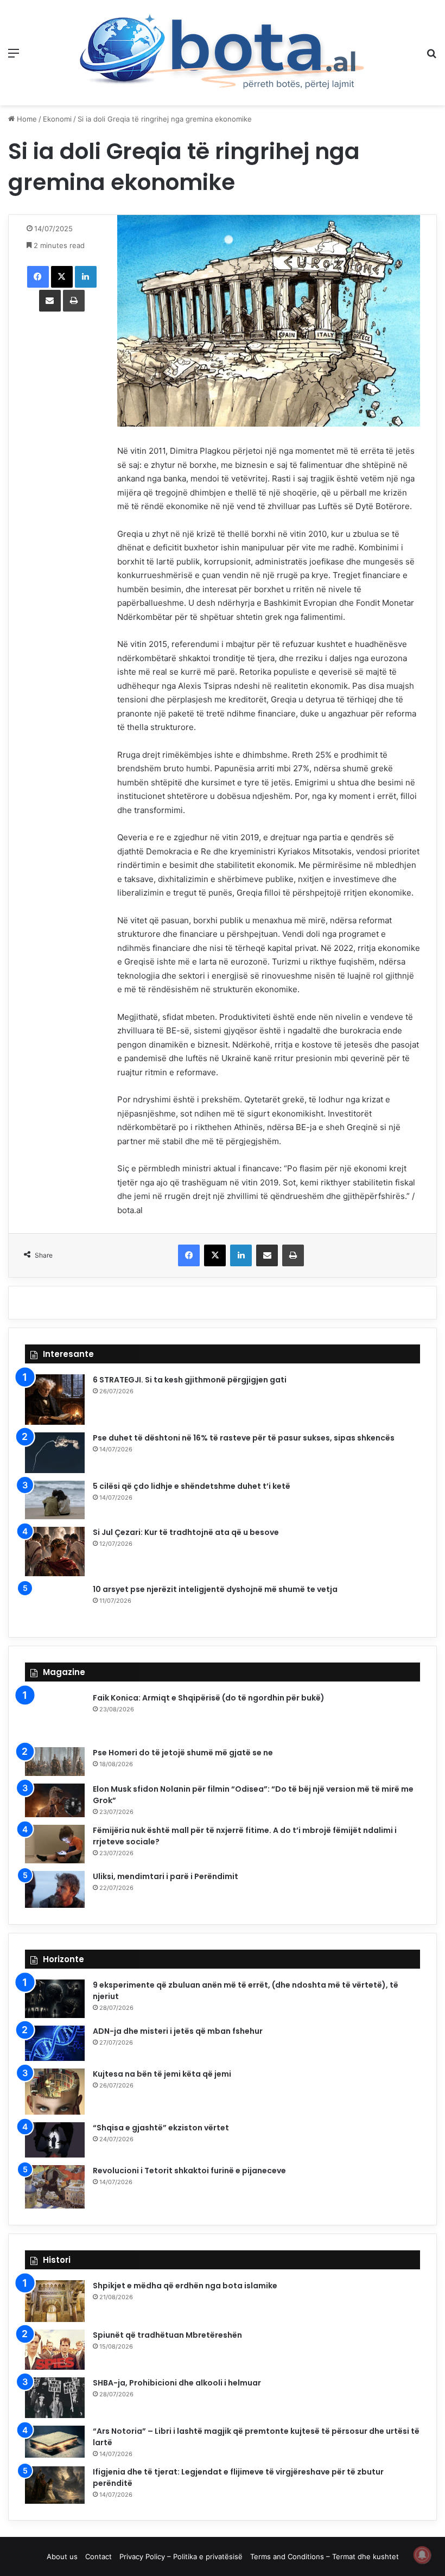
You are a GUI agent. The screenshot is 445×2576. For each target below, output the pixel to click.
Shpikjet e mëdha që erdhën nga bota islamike (185, 2286)
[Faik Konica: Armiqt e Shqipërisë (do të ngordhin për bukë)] (55, 1716)
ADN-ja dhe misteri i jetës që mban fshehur (178, 2031)
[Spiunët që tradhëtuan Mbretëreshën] (55, 2350)
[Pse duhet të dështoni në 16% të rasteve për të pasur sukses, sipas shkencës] (55, 1453)
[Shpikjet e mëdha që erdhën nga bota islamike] (55, 2301)
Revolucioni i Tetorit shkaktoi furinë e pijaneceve (189, 2171)
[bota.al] (223, 53)
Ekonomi (57, 119)
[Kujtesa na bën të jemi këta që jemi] (55, 2092)
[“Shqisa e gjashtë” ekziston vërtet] (55, 2140)
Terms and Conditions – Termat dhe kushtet (325, 2556)
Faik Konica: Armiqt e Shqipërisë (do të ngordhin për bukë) (209, 1698)
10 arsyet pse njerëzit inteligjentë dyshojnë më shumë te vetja (215, 1589)
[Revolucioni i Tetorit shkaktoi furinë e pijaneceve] (55, 2187)
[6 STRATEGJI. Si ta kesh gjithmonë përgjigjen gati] (55, 1400)
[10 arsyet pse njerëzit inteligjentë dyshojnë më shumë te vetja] (55, 1602)
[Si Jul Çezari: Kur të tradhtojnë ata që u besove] (55, 1552)
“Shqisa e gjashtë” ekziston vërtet (161, 2128)
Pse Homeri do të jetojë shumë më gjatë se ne (183, 1753)
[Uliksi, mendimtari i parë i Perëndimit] (55, 1889)
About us (62, 2556)
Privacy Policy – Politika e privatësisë (181, 2556)
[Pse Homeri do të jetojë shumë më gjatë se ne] (55, 1762)
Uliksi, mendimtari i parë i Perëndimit (166, 1876)
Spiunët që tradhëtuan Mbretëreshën (167, 2335)
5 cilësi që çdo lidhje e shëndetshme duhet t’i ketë (192, 1486)
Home (26, 119)
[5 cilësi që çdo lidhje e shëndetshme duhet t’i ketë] (55, 1500)
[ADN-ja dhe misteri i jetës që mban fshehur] (55, 2044)
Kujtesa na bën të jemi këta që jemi (162, 2074)
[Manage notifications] (422, 2555)
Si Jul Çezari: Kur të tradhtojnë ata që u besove (186, 1532)
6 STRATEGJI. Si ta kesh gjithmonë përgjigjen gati (190, 1380)
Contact (98, 2556)
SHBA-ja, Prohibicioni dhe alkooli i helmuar (177, 2383)
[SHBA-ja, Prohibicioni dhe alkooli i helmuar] (55, 2398)
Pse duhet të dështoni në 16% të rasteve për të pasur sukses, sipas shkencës (244, 1438)
